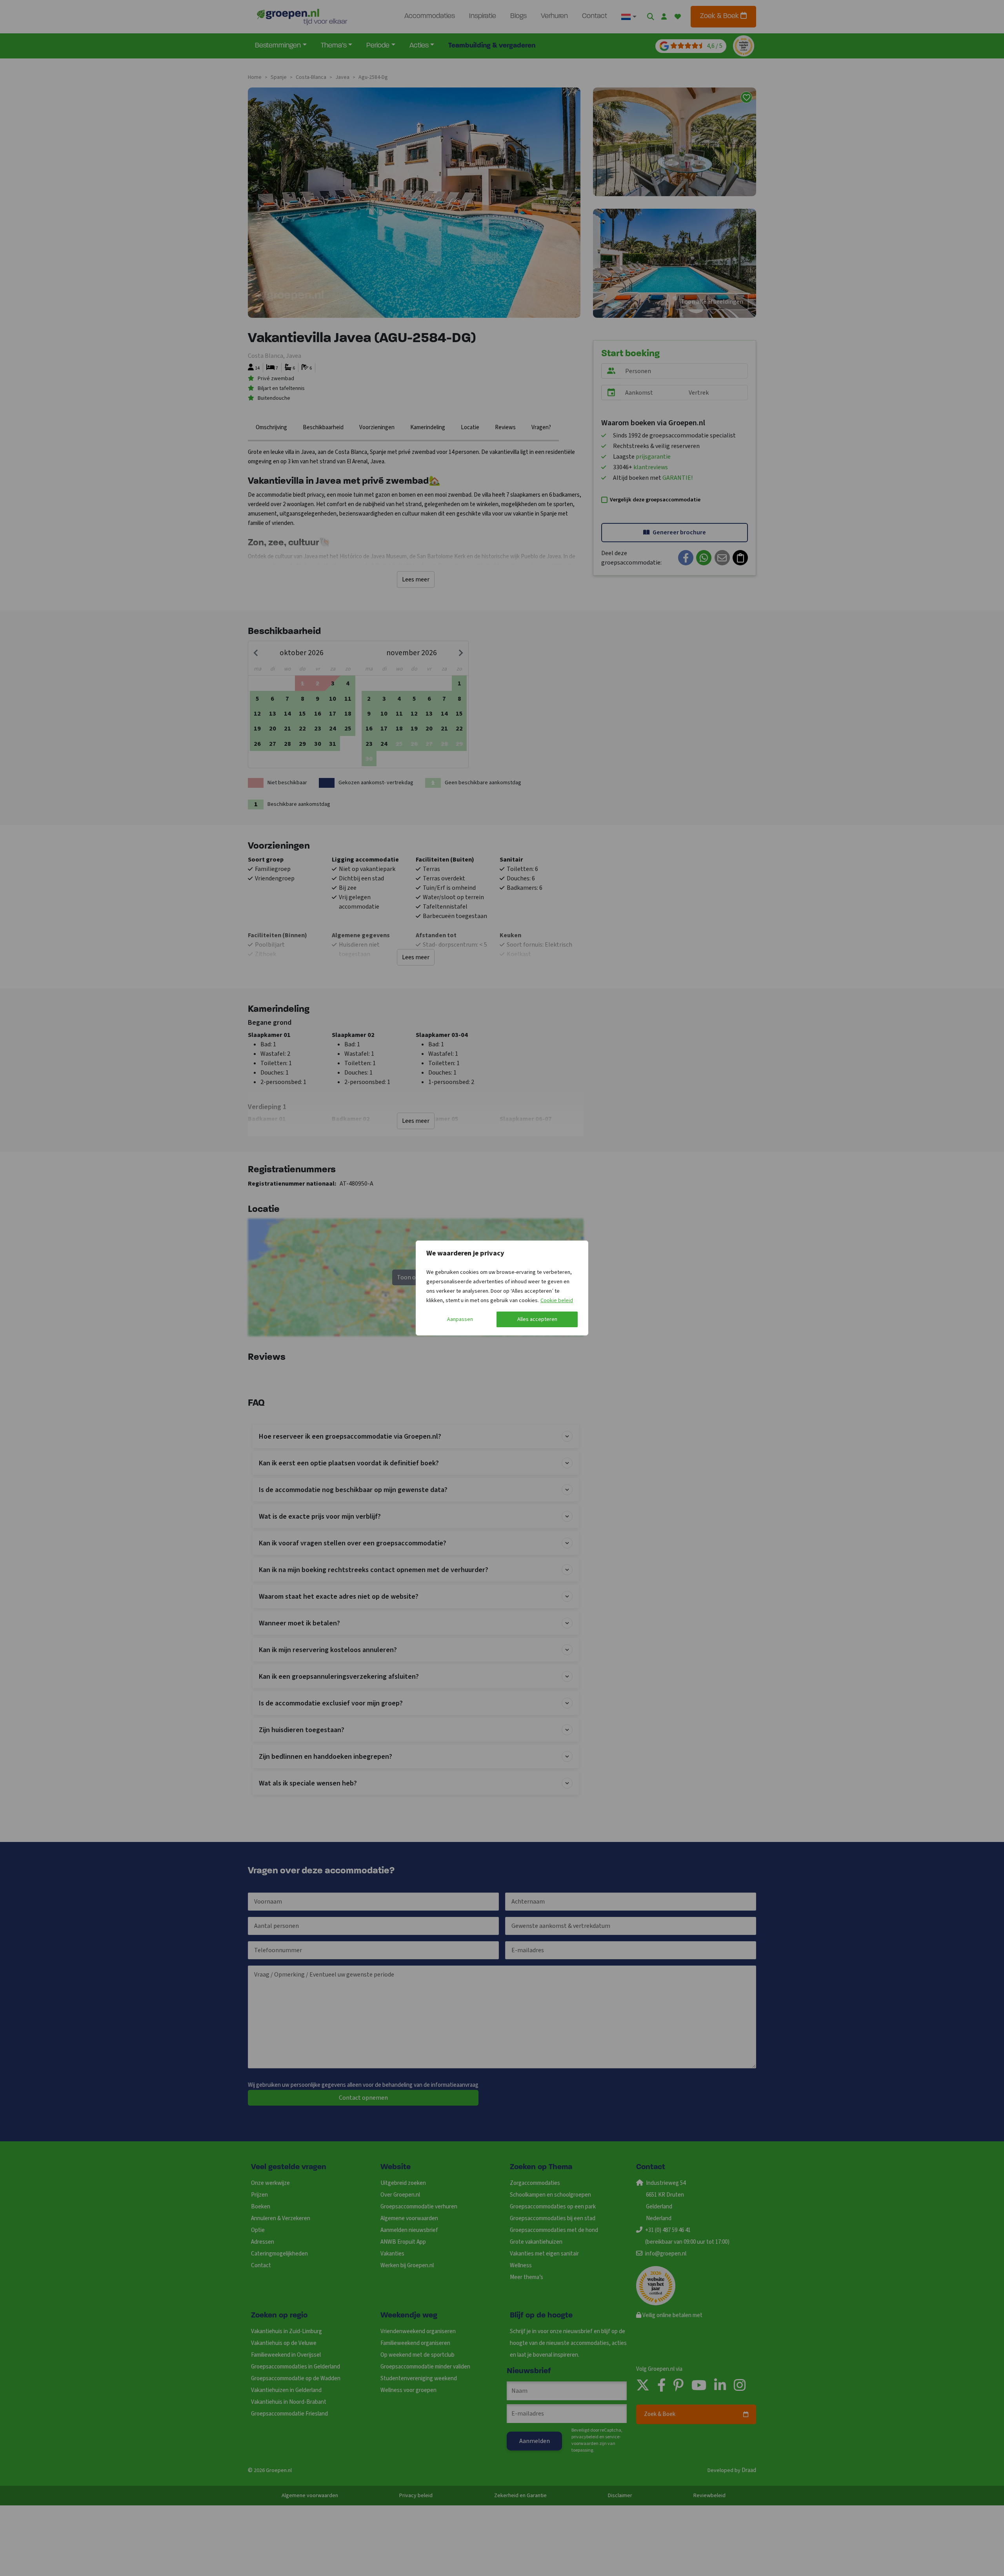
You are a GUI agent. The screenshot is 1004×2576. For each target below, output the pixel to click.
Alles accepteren (537, 1319)
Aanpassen (460, 1319)
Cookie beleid (557, 1301)
